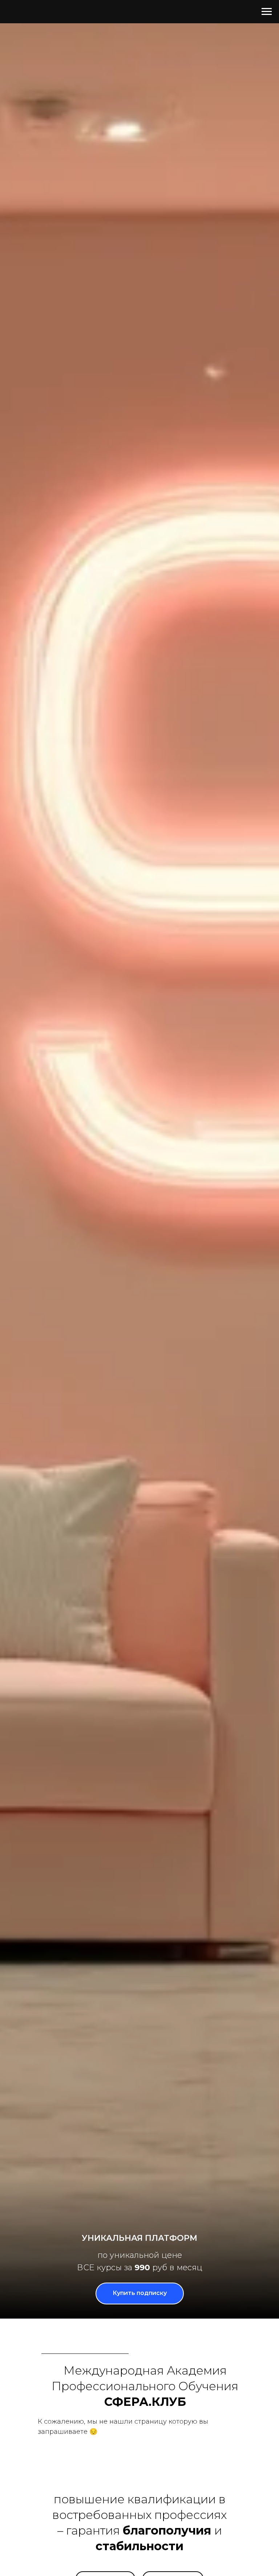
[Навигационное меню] (267, 12)
